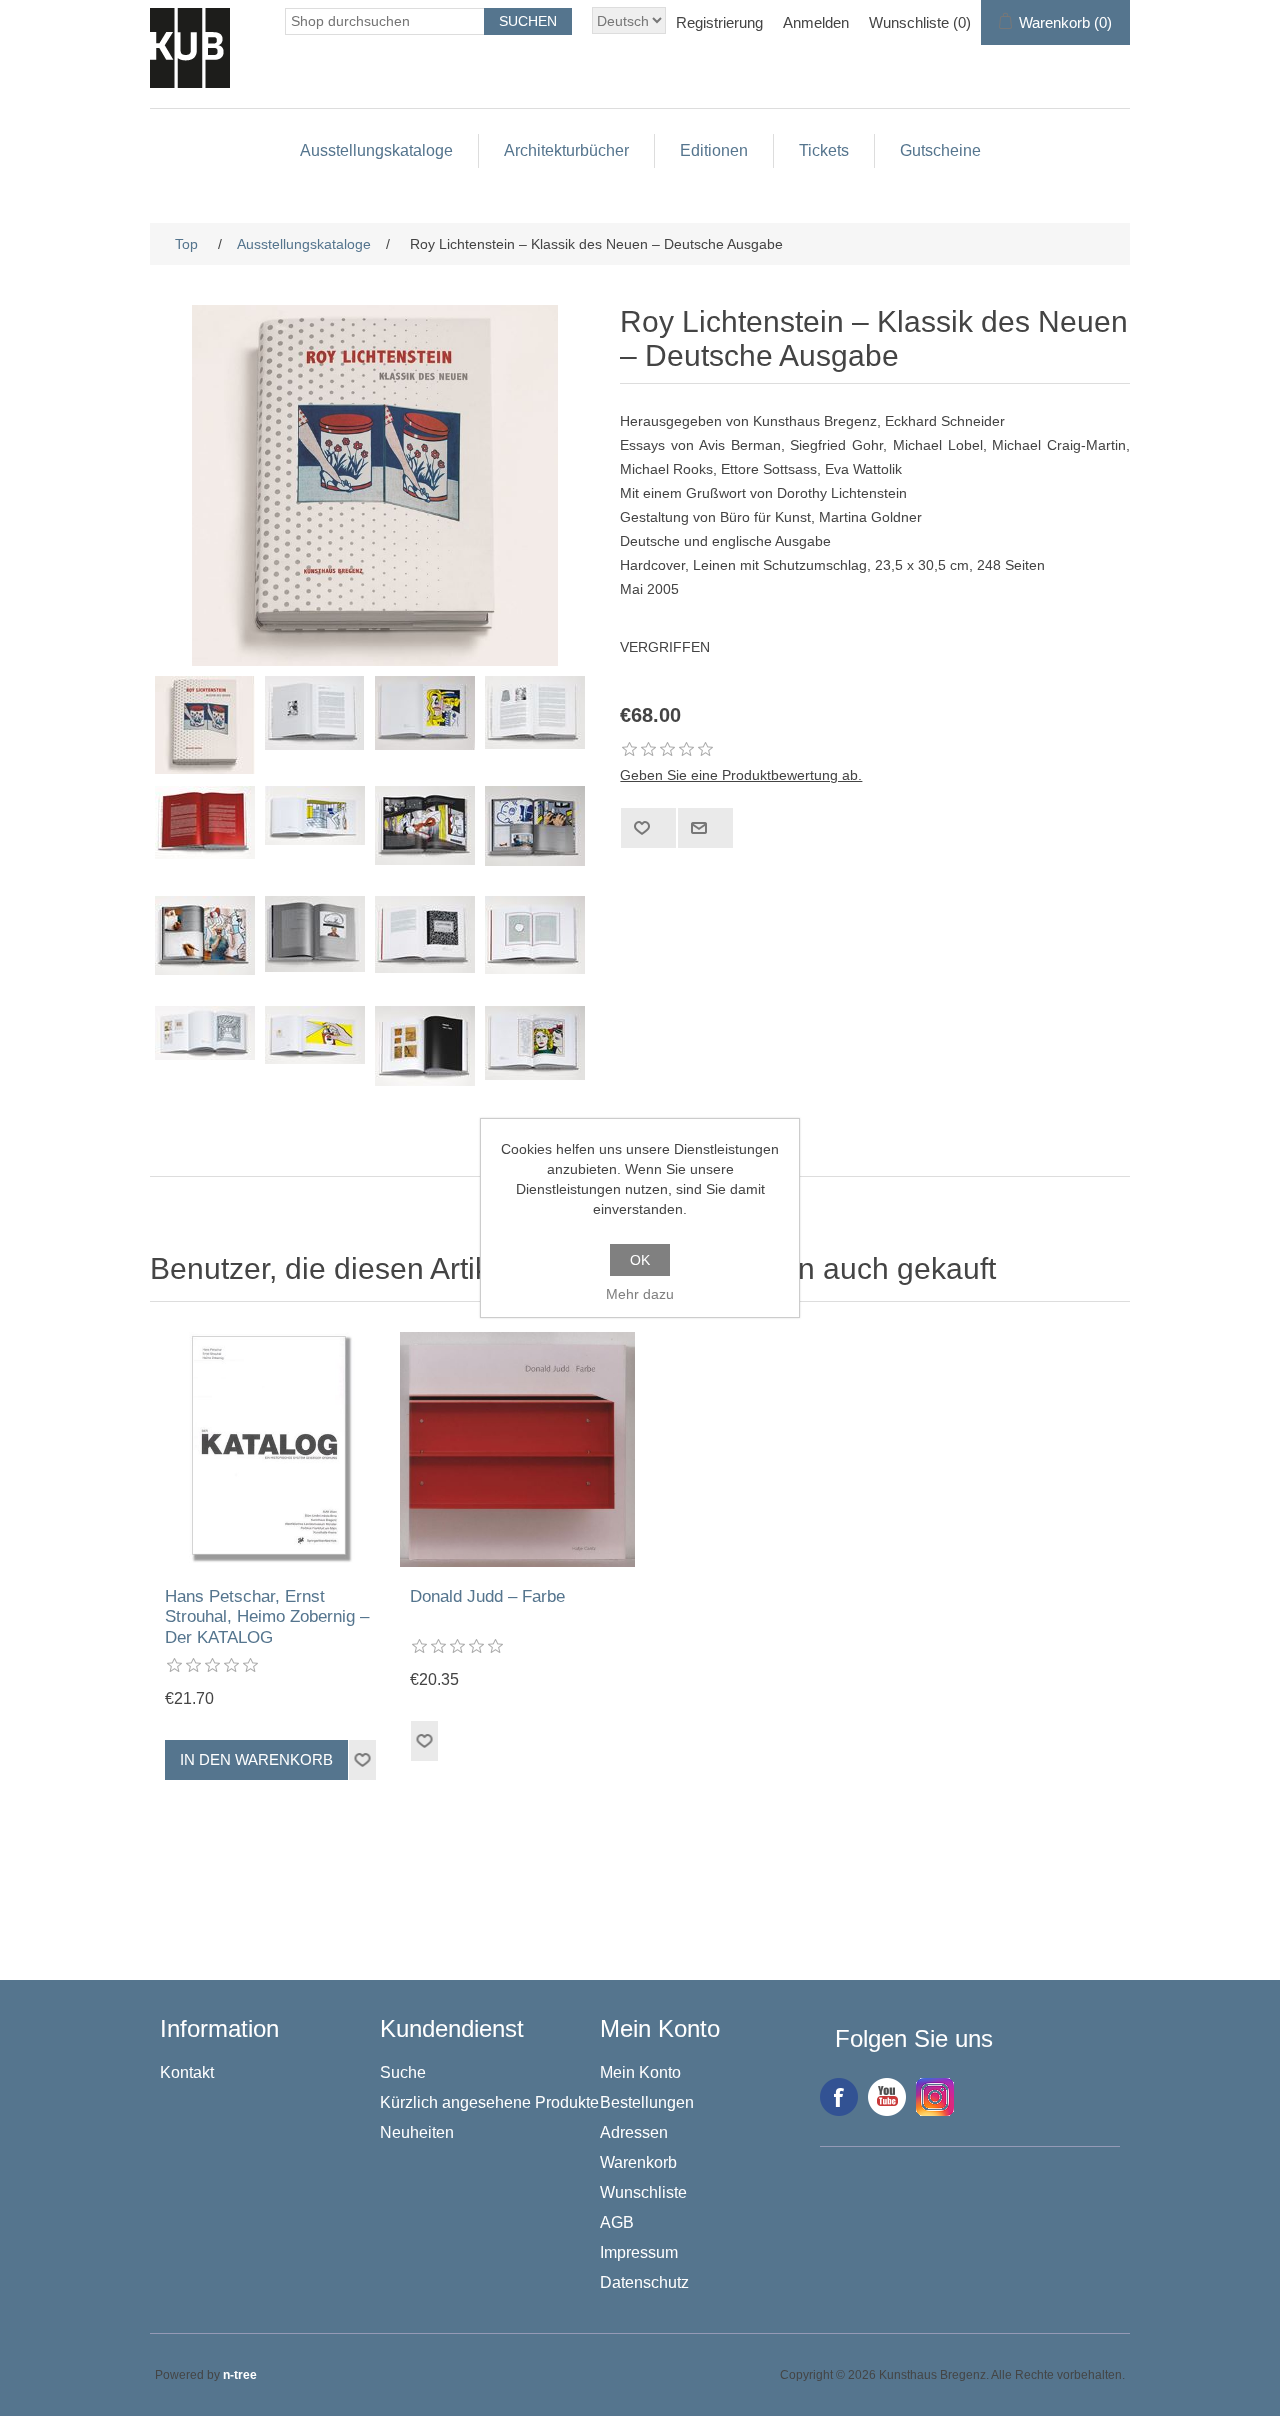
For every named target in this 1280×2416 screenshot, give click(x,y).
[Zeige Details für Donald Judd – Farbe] (517, 1449)
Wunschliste (643, 2192)
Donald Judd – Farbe (487, 1596)
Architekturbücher (566, 150)
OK (640, 1260)
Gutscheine (940, 150)
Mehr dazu (640, 1294)
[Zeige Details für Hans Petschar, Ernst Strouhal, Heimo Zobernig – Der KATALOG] (272, 1449)
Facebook (839, 2097)
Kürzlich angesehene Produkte (489, 2102)
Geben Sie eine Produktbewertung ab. (741, 775)
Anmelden (816, 22)
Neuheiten (417, 2132)
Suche (403, 2072)
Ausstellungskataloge (376, 150)
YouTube (887, 2097)
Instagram (935, 2097)
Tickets (824, 150)
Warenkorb (638, 2162)
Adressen (634, 2132)
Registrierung (719, 22)
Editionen (714, 150)
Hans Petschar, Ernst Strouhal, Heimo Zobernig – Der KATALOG (267, 1617)
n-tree (240, 2375)
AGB (617, 2222)
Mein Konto (640, 2072)
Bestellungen (647, 2102)
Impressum (639, 2252)
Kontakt (187, 2072)
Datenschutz (644, 2282)
